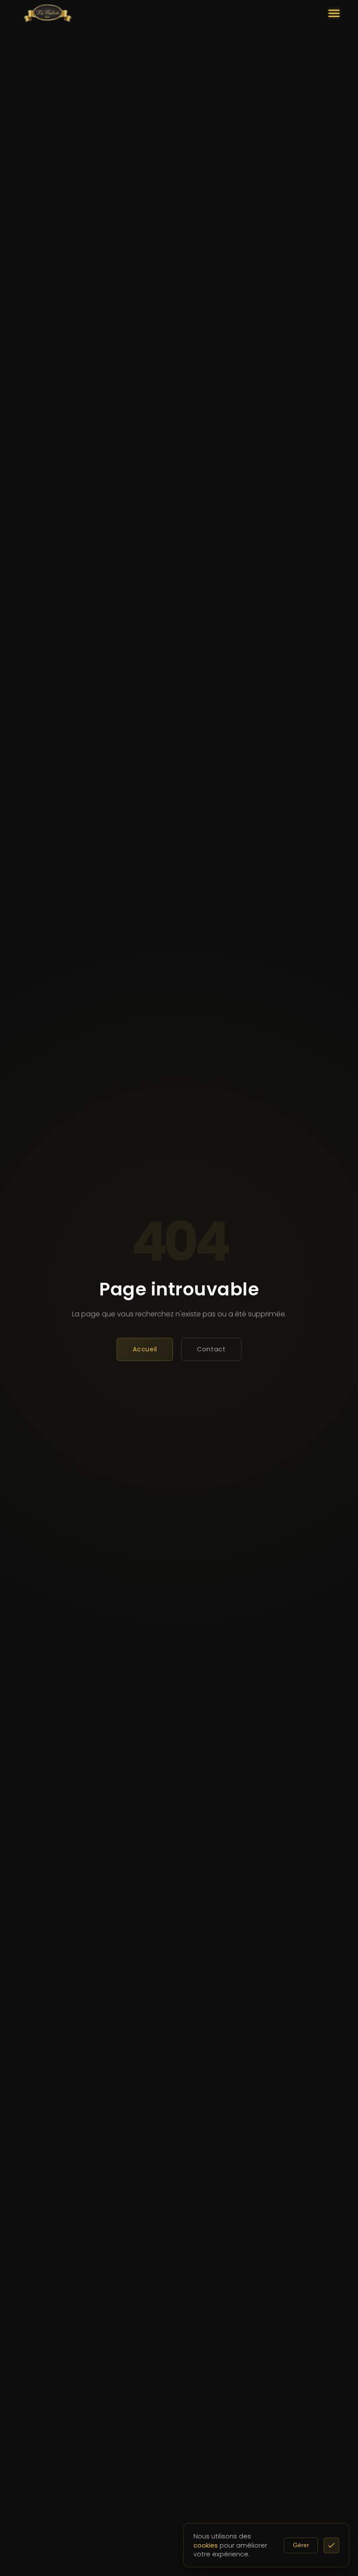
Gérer (301, 2545)
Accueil (145, 1349)
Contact (211, 1349)
